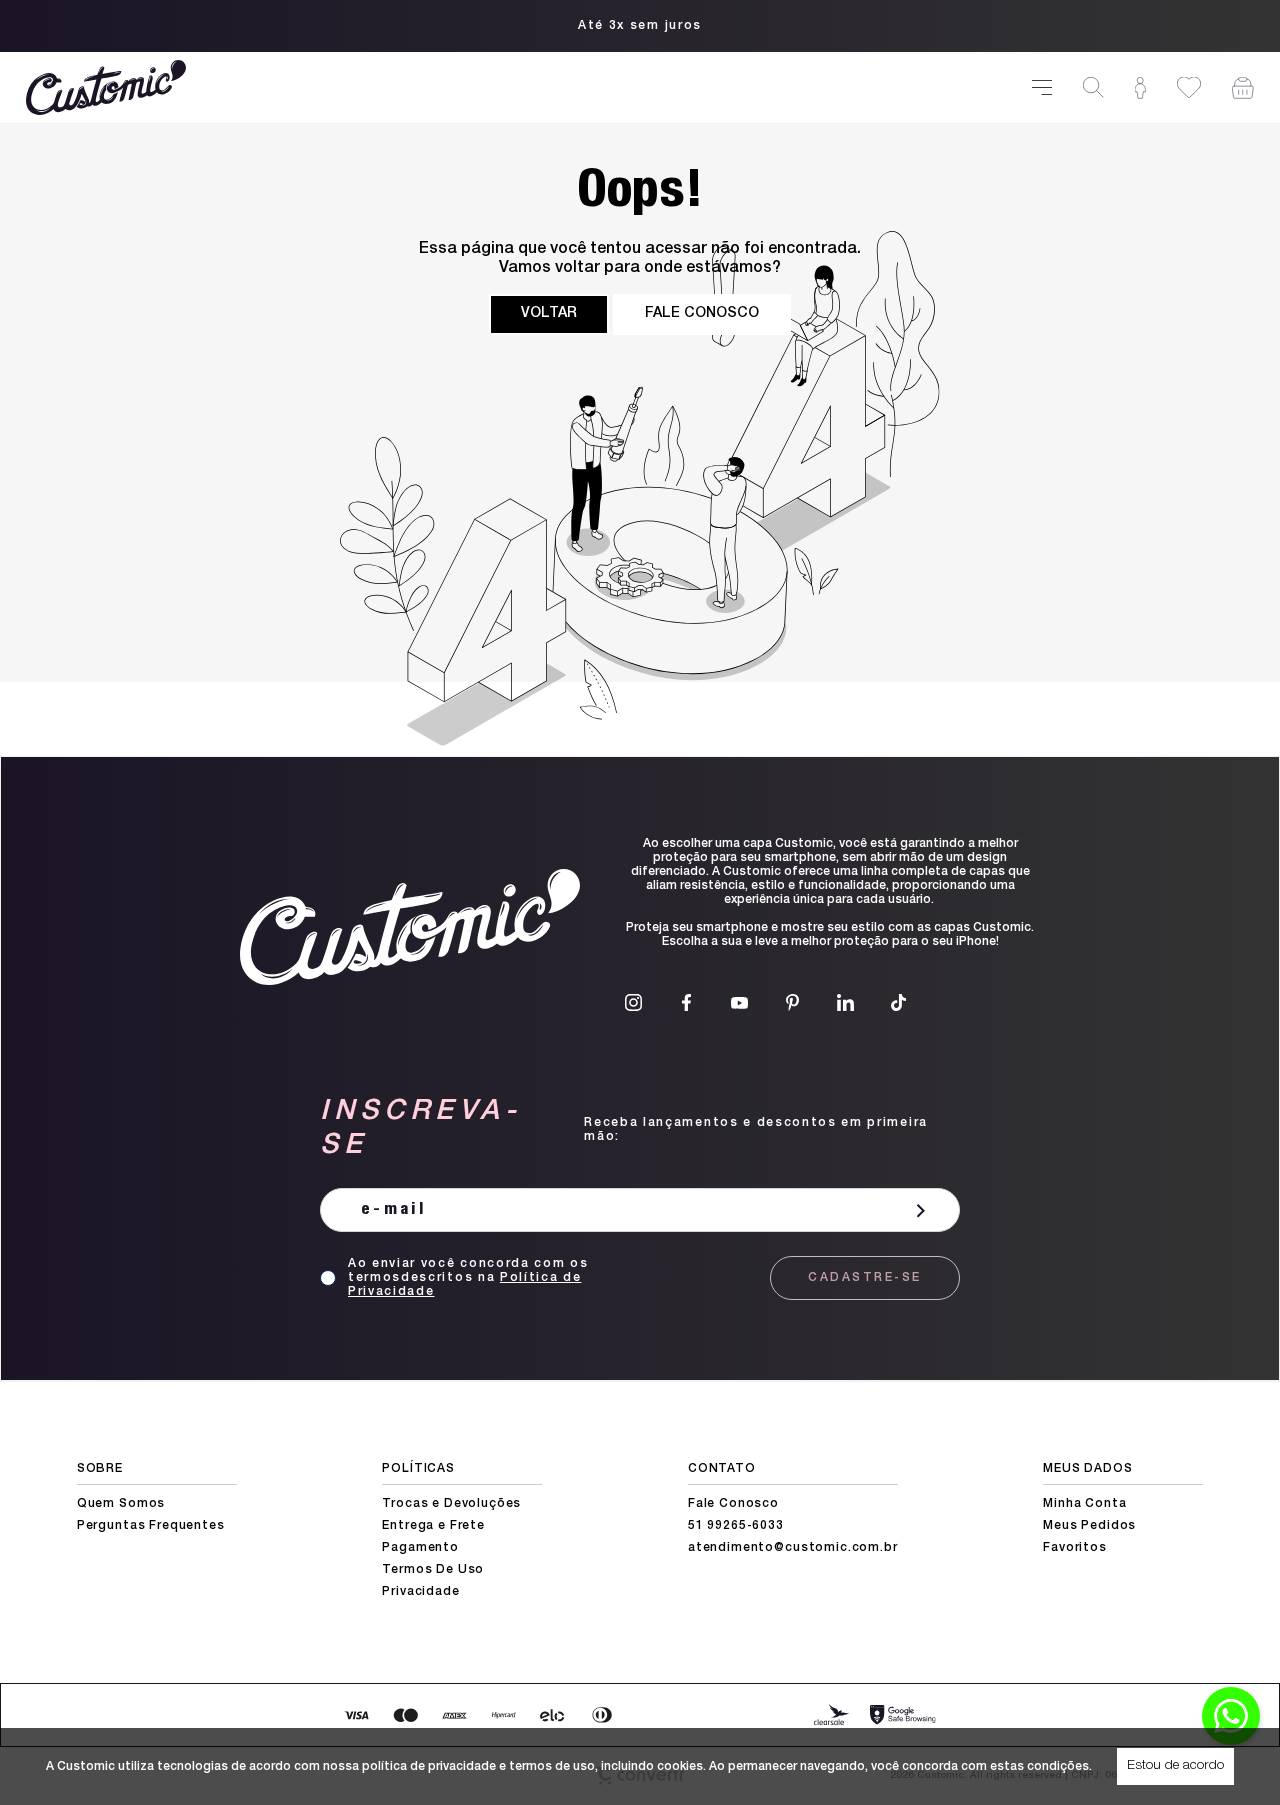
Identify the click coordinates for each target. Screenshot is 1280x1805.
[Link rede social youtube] (739, 1002)
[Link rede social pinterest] (792, 1002)
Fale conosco (702, 314)
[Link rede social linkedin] (845, 1002)
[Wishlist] (1189, 87)
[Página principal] (517, 87)
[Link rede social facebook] (686, 1002)
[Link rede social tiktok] (898, 1002)
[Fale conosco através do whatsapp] (1231, 1716)
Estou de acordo (1175, 1766)
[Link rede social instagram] (633, 1002)
